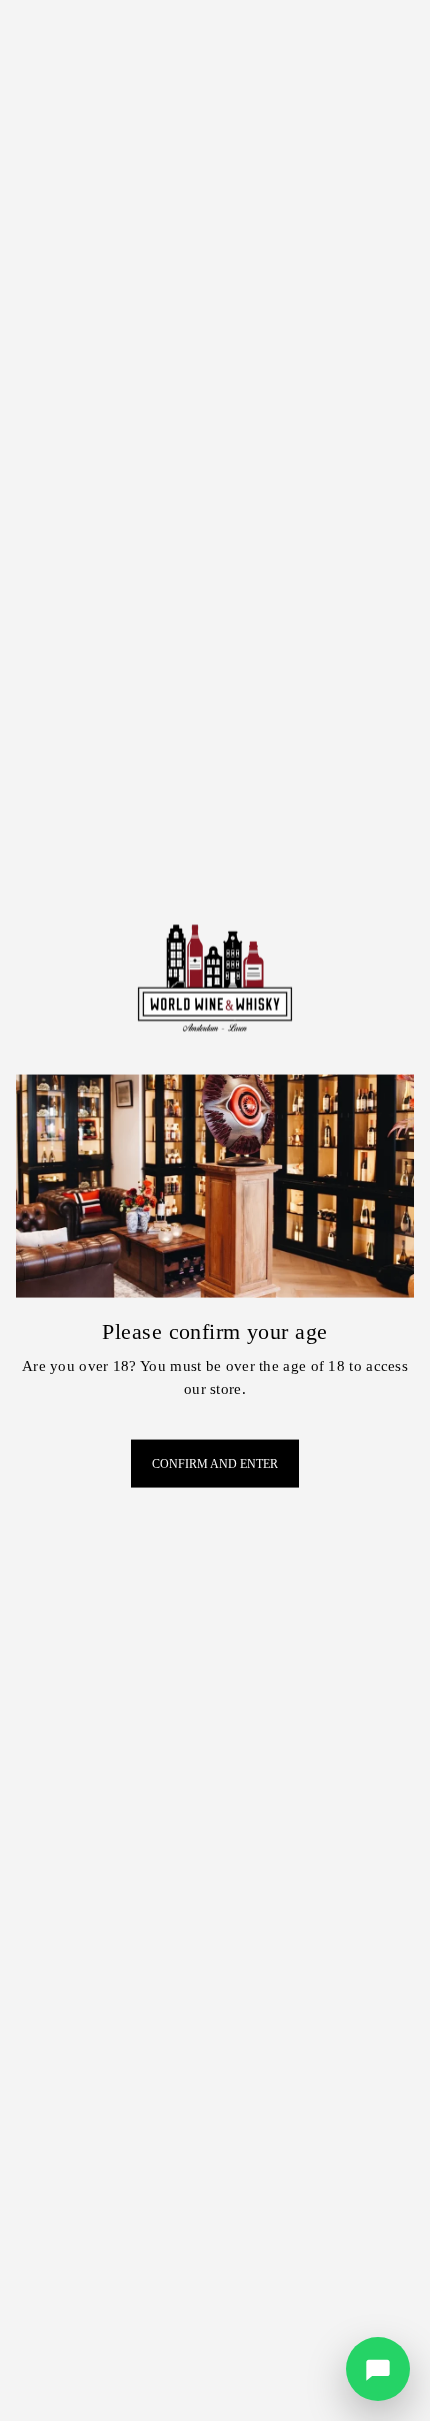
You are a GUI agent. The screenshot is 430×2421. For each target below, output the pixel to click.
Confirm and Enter (215, 1464)
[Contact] (378, 2369)
